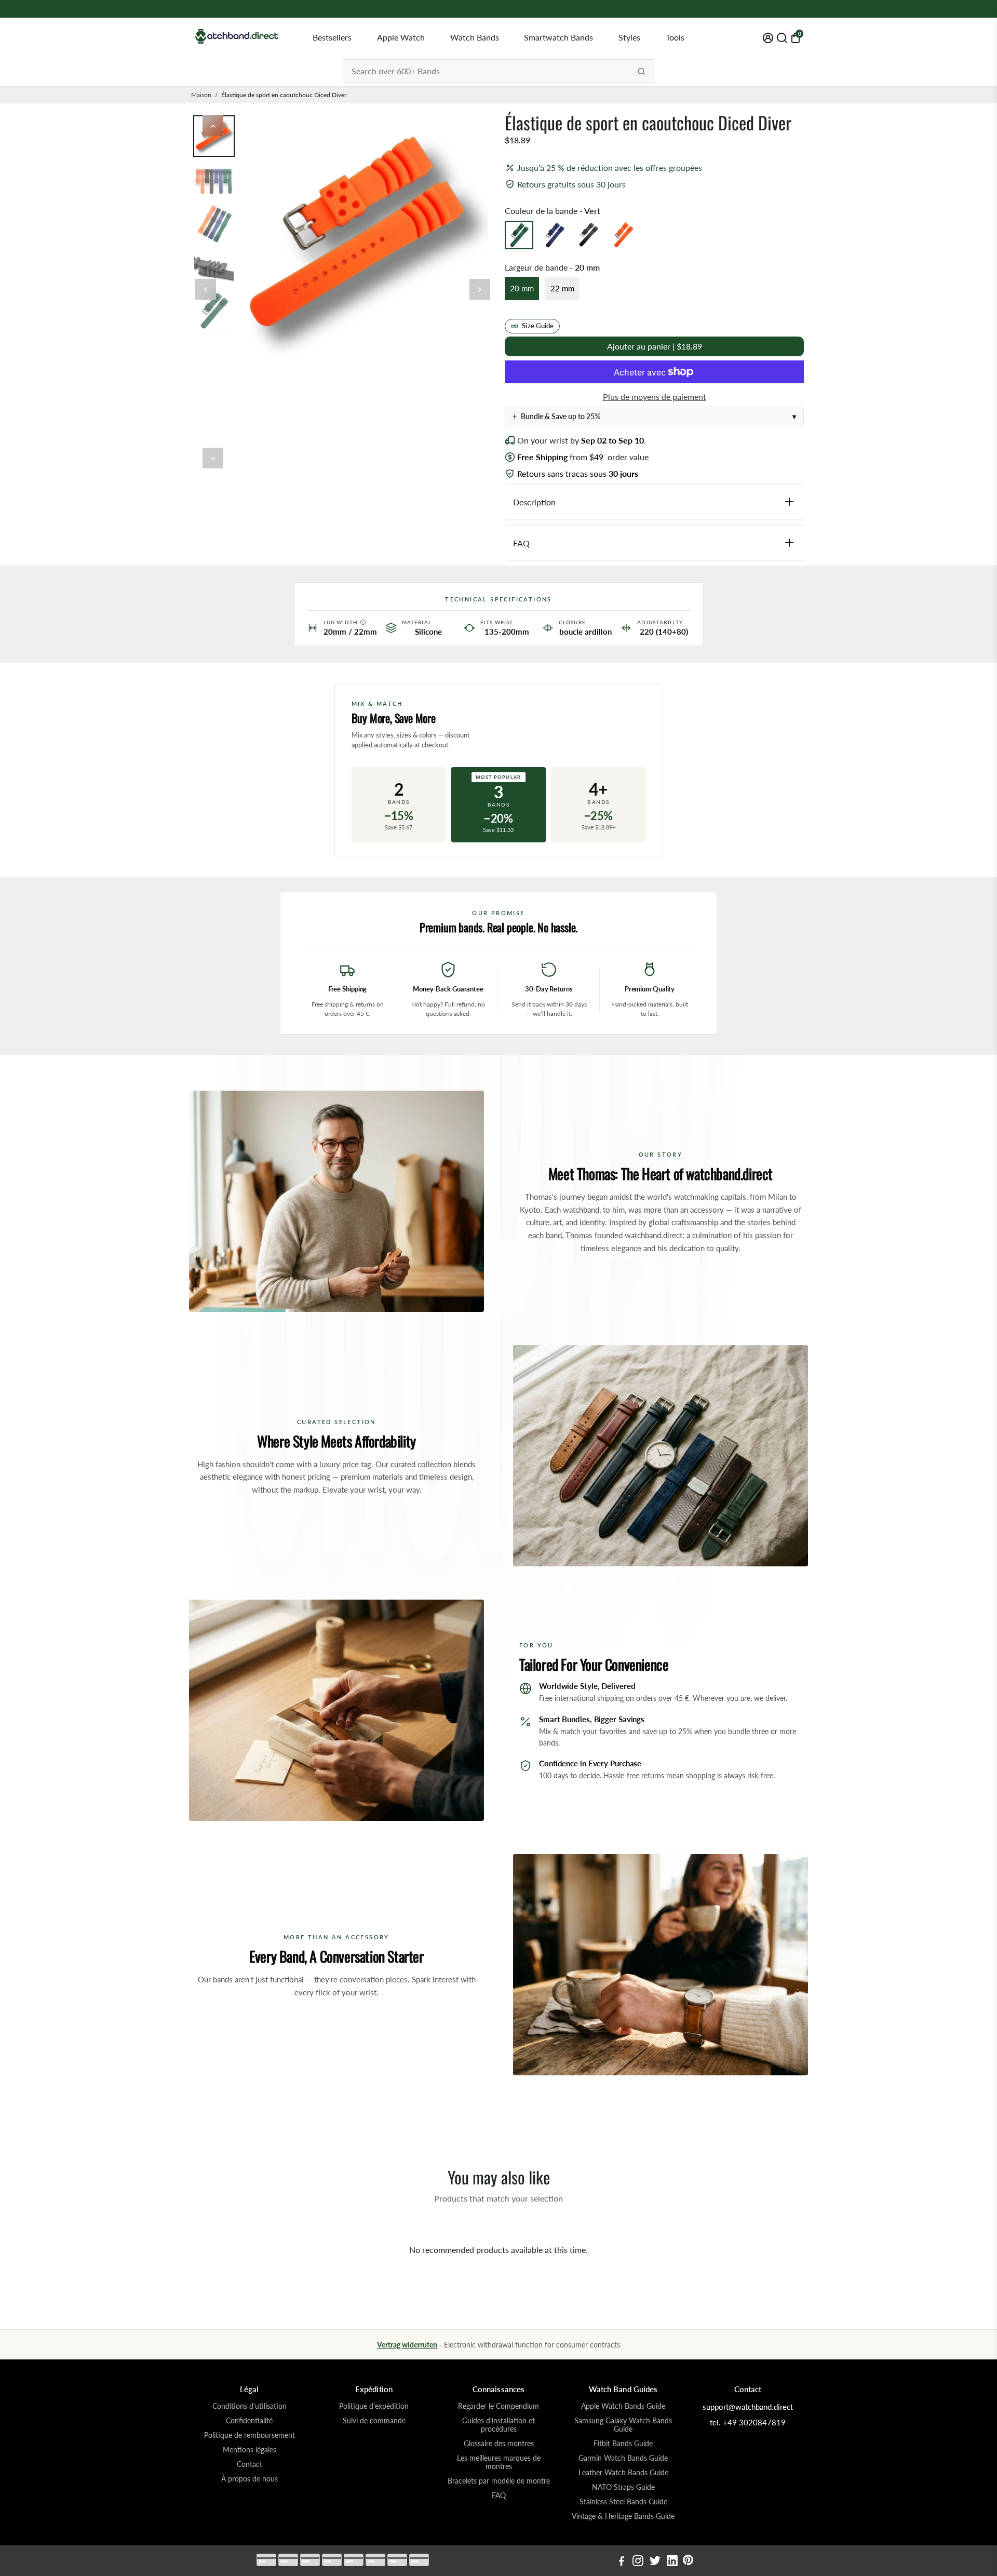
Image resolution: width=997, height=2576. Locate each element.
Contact (250, 2464)
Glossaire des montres (499, 2444)
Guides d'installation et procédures (498, 2425)
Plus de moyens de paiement (655, 397)
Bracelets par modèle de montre (499, 2481)
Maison (201, 95)
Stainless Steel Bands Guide (623, 2502)
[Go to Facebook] (622, 2562)
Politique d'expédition (374, 2406)
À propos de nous (250, 2479)
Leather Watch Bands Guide (623, 2473)
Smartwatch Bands (558, 37)
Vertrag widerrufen (407, 2345)
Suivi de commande (374, 2421)
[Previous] (213, 126)
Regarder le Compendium (498, 2406)
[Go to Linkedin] (672, 2562)
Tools (675, 37)
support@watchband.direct (748, 2407)
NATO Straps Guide (623, 2487)
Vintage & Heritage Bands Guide (623, 2516)
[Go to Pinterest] (688, 2562)
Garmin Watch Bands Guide (623, 2458)
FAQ (499, 2496)
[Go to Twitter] (655, 2562)
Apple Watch (401, 37)
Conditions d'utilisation (250, 2406)
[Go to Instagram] (638, 2562)
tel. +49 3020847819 (748, 2422)
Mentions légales (250, 2450)
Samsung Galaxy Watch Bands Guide (623, 2425)
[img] (363, 622)
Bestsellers (332, 37)
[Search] (641, 71)
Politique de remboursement (250, 2435)
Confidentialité (249, 2421)
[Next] (213, 458)
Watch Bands (475, 37)
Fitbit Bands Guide (623, 2444)
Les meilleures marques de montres (499, 2462)
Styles (629, 37)
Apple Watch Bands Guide (623, 2406)
